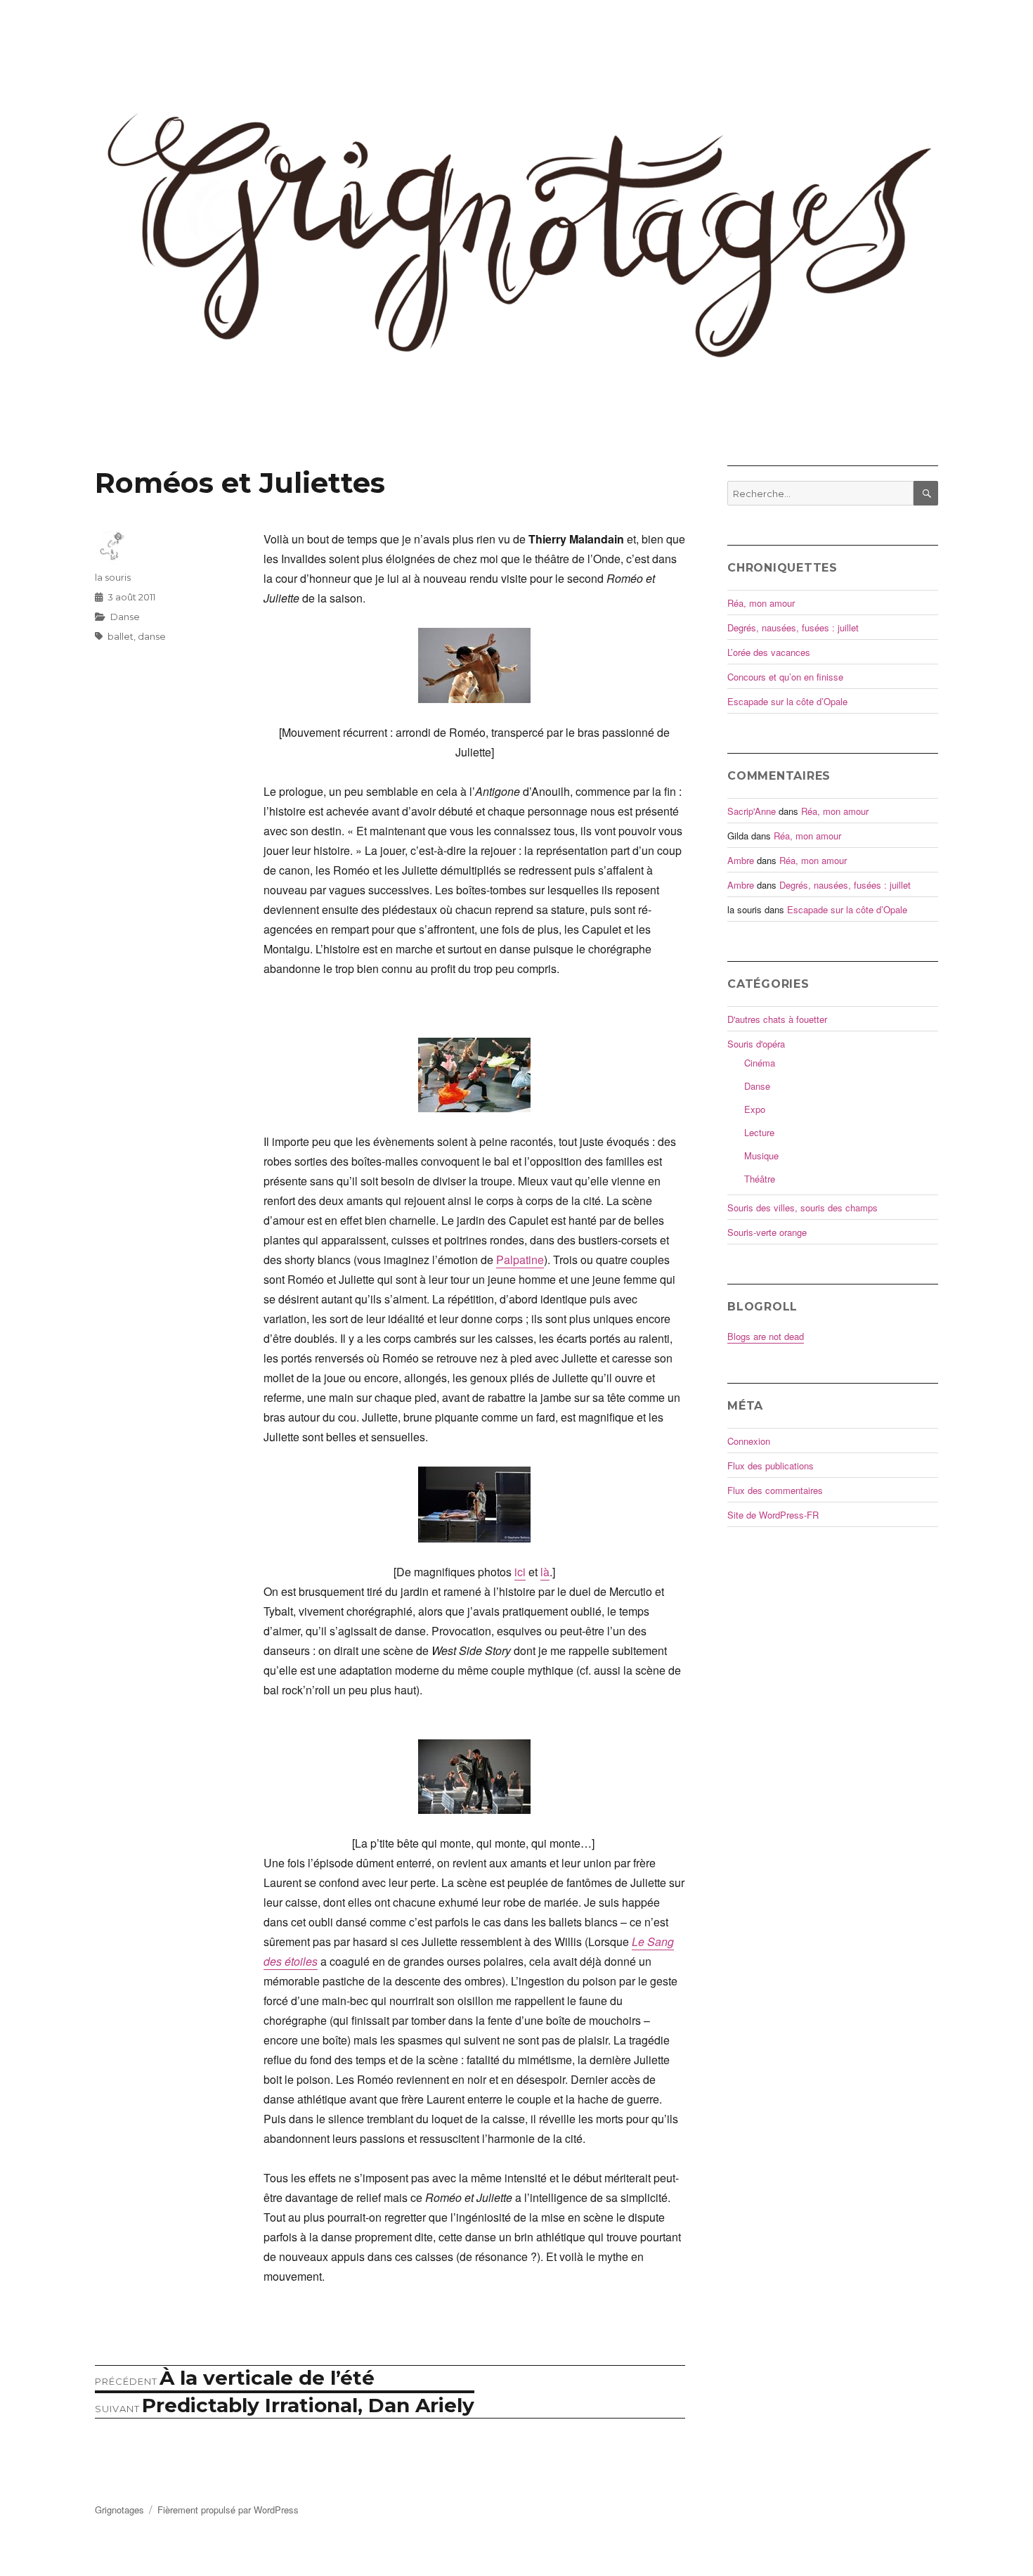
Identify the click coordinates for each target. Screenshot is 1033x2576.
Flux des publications (771, 1466)
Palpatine (520, 1260)
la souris (113, 577)
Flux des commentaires (775, 1490)
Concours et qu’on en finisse (785, 677)
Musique (761, 1155)
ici (520, 1572)
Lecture (759, 1132)
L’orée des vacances (769, 652)
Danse (125, 617)
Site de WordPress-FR (773, 1515)
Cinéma (760, 1063)
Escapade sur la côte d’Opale (787, 701)
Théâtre (760, 1179)
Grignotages (119, 2510)
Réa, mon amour (761, 603)
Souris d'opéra (756, 1044)
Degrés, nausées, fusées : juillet (793, 627)
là (545, 1572)
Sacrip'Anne (752, 811)
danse (152, 636)
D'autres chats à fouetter (777, 1019)
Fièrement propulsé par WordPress (228, 2510)
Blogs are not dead (766, 1336)
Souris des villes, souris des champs (803, 1207)
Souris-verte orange (767, 1232)
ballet (121, 636)
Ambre (741, 860)
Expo (755, 1109)
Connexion (749, 1441)
